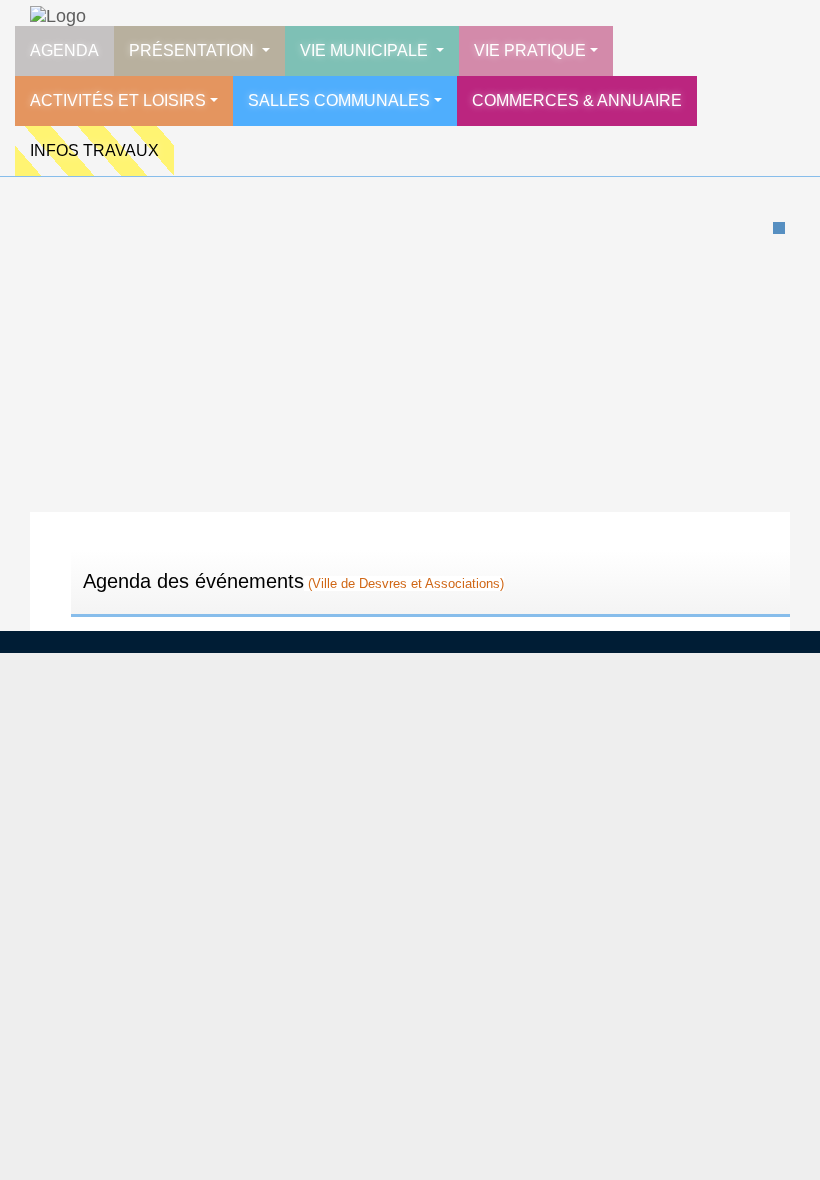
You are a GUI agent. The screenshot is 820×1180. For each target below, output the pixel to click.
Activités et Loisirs (118, 100)
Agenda (64, 50)
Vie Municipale (366, 50)
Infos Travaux (94, 150)
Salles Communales (339, 100)
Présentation (193, 50)
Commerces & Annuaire (577, 100)
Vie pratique (530, 50)
